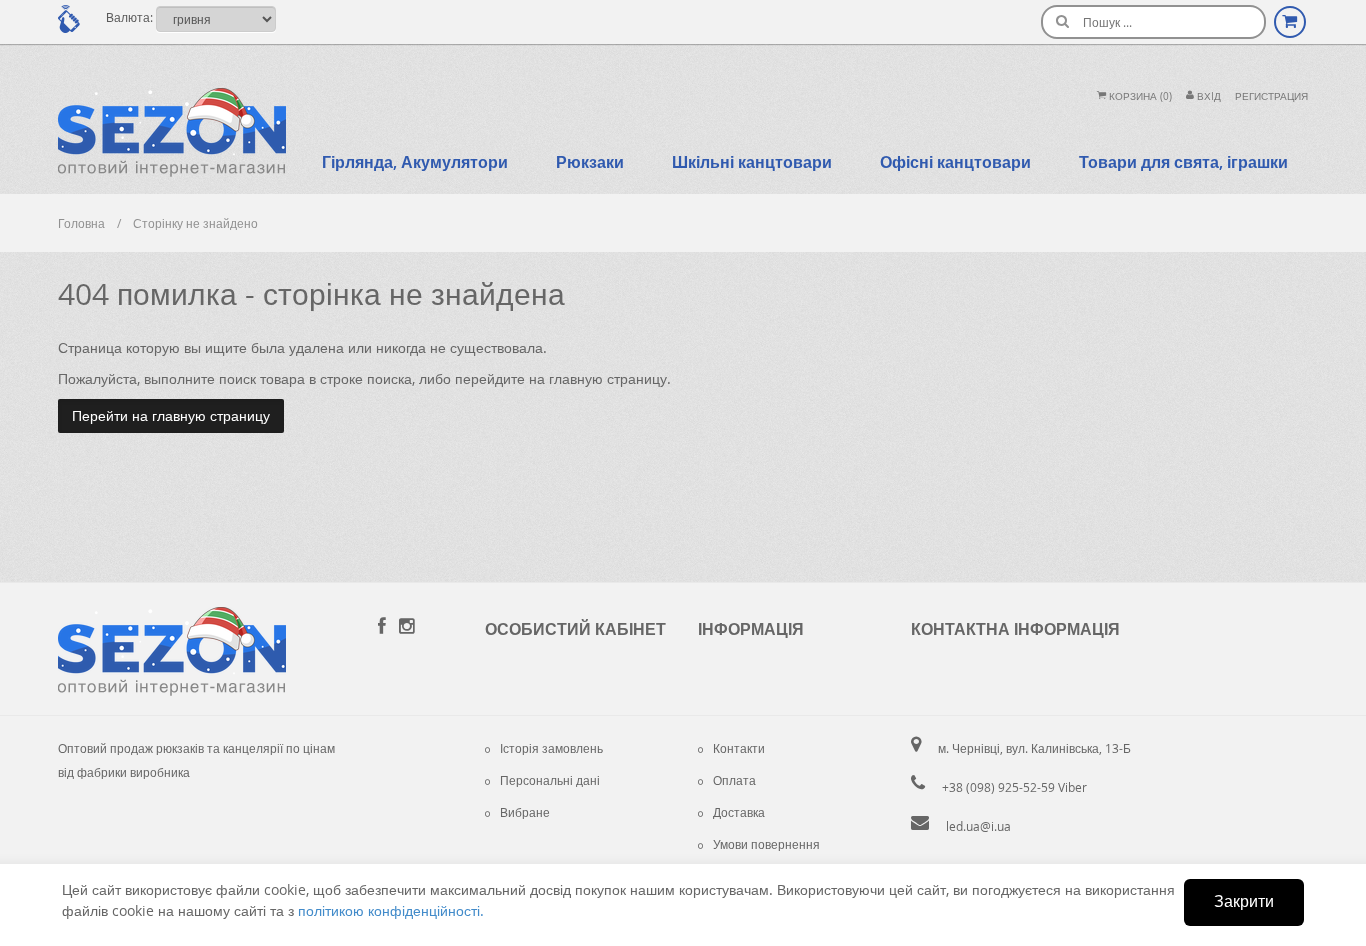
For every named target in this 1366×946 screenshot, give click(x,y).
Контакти (739, 748)
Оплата (734, 780)
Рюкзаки (590, 162)
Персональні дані (550, 780)
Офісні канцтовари (955, 162)
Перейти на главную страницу (171, 415)
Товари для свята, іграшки (1183, 162)
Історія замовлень (551, 748)
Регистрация (1271, 96)
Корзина (1139, 96)
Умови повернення (766, 844)
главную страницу (608, 378)
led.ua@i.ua (978, 826)
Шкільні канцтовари (752, 162)
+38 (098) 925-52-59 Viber (1014, 787)
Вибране (525, 812)
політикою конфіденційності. (391, 910)
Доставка (739, 812)
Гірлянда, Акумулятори (415, 162)
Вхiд (1207, 96)
